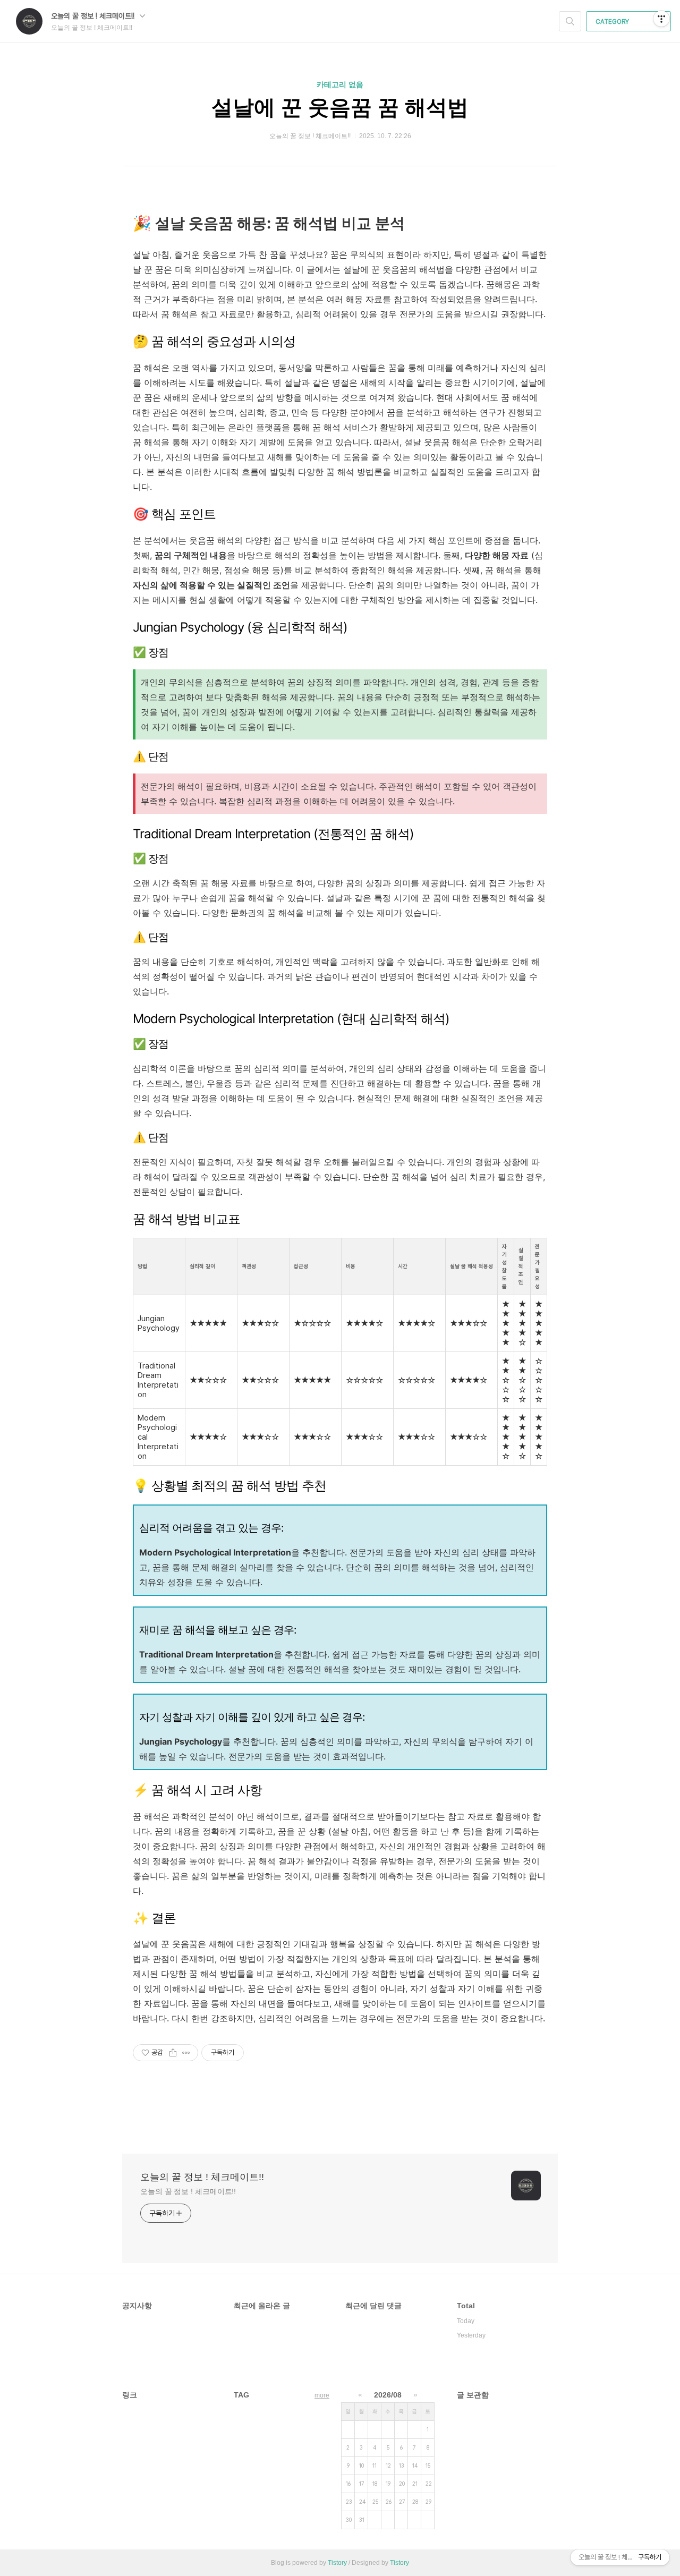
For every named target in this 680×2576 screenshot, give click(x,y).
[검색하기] (570, 21)
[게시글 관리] (186, 2053)
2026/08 (388, 2395)
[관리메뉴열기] (661, 19)
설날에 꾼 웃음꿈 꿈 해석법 (340, 107)
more (322, 2395)
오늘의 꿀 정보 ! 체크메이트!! (94, 16)
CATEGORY (613, 22)
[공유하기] (173, 2053)
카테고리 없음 (340, 84)
